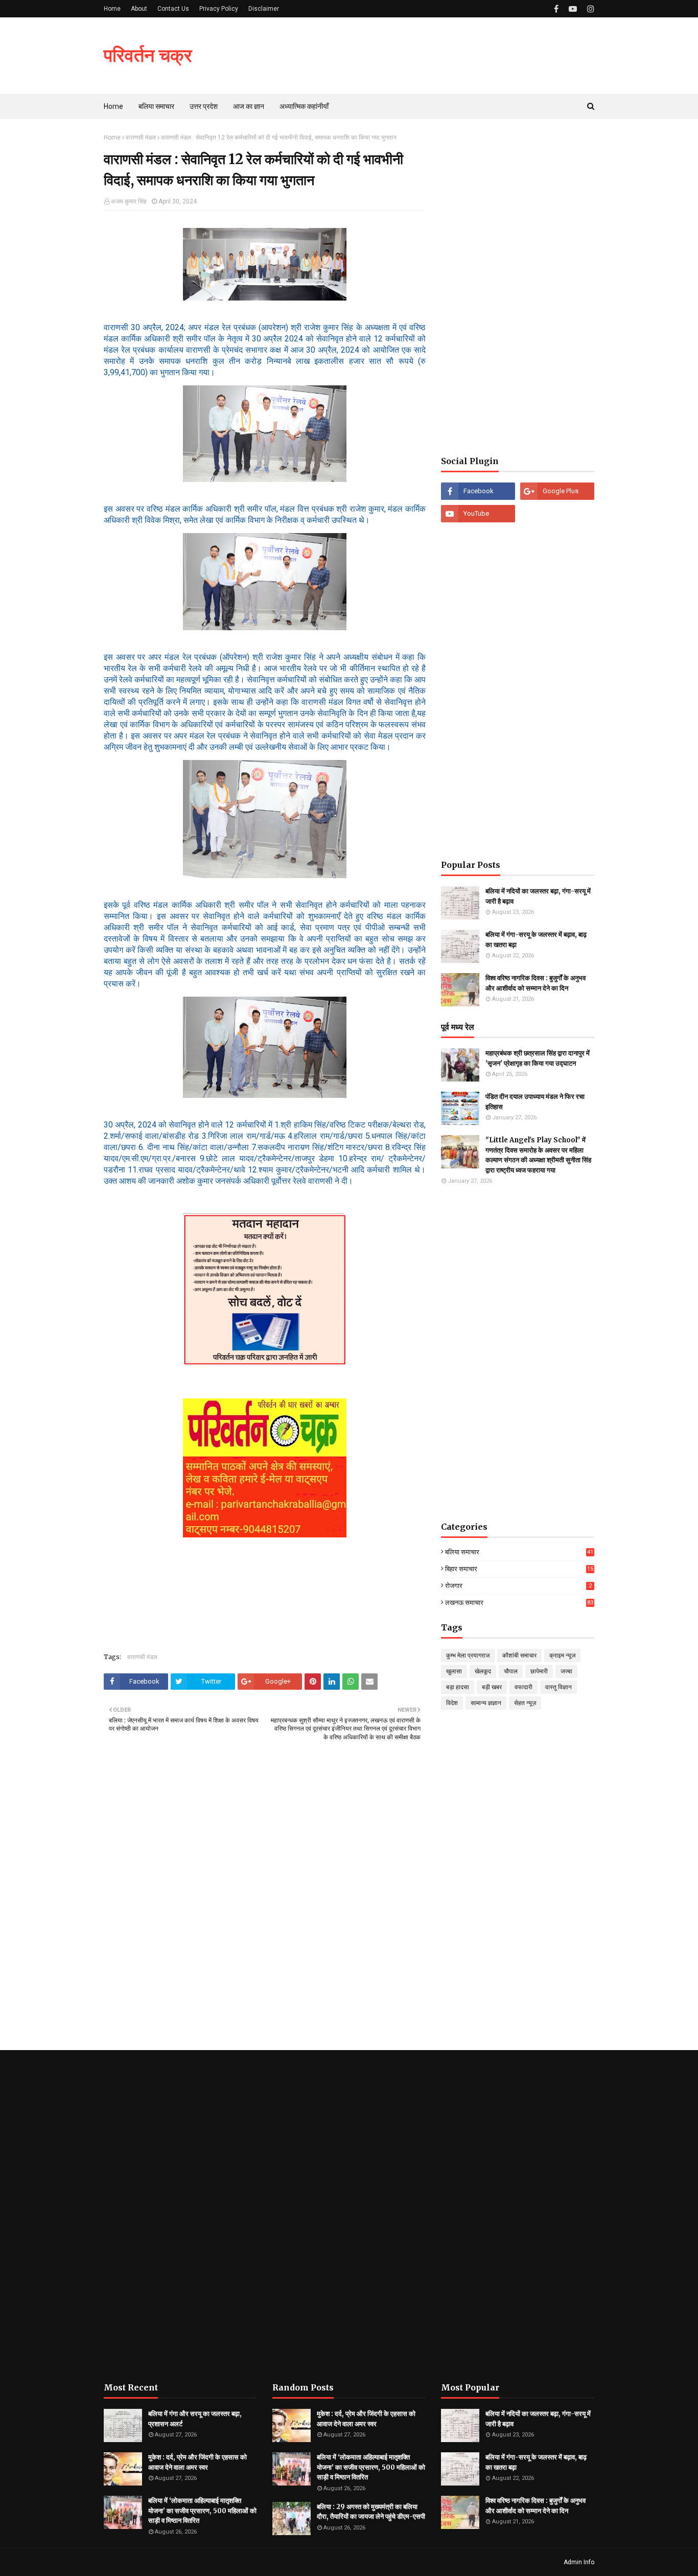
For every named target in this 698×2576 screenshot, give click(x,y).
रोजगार (518, 1586)
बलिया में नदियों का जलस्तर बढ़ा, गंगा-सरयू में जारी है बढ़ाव (538, 896)
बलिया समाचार (519, 1552)
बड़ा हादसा (458, 1687)
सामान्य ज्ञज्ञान (486, 1703)
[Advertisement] (518, 287)
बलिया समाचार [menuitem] (156, 106)
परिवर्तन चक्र (148, 55)
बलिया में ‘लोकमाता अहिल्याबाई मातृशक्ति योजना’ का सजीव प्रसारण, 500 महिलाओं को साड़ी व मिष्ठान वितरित (202, 2511)
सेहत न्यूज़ (525, 1703)
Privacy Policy (219, 9)
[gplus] (557, 491)
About (139, 9)
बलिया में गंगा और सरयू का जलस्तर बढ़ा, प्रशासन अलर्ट (195, 2419)
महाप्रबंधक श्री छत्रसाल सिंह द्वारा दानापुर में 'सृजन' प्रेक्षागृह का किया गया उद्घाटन (538, 1058)
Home (112, 9)
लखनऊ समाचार (519, 1603)
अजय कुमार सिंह (129, 201)
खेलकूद (483, 1671)
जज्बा (566, 1671)
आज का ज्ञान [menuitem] (249, 106)
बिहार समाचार (519, 1569)
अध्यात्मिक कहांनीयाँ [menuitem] (304, 106)
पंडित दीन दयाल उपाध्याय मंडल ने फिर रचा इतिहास (535, 1102)
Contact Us (173, 9)
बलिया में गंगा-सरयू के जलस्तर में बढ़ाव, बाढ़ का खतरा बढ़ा (536, 940)
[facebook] (556, 9)
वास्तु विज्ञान (559, 1687)
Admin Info (579, 2562)
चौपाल (511, 1671)
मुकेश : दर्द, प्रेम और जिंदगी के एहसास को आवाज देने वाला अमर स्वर (197, 2462)
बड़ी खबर (492, 1687)
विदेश (452, 1703)
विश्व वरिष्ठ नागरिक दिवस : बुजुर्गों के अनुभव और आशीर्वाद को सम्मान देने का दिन (536, 983)
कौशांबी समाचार (519, 1655)
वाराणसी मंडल (141, 137)
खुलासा (454, 1671)
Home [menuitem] (113, 106)
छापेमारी (539, 1671)
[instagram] (589, 9)
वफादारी (523, 1687)
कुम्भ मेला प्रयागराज (468, 1655)
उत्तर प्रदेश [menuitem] (204, 106)
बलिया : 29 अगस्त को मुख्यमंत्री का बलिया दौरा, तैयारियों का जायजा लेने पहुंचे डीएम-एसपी (371, 2512)
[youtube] (573, 9)
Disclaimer (264, 9)
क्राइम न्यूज (562, 1655)
